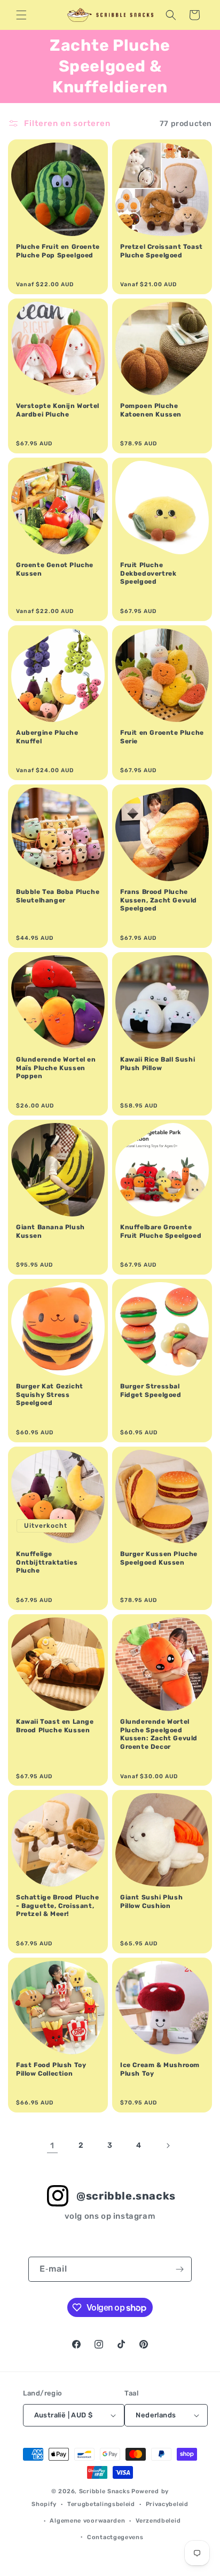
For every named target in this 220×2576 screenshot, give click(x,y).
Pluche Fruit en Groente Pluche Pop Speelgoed (58, 251)
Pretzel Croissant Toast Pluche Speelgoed (162, 251)
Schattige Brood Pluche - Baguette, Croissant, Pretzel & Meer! (57, 1906)
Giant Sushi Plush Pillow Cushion (151, 1902)
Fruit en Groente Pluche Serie (162, 737)
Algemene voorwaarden (87, 2521)
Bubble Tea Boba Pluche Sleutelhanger (58, 896)
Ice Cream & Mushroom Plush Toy (160, 2069)
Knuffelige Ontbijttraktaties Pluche (47, 1562)
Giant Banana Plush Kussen (50, 1231)
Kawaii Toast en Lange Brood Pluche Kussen (55, 1726)
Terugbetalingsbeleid (101, 2504)
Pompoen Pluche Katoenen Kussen (151, 410)
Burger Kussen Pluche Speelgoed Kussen (159, 1558)
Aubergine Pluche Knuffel (47, 737)
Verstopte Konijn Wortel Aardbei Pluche (58, 410)
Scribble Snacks (105, 2491)
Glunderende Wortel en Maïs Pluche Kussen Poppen (56, 1068)
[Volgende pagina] (168, 2146)
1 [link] (52, 2146)
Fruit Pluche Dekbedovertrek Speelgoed (148, 573)
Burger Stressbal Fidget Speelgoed (151, 1391)
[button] (21, 15)
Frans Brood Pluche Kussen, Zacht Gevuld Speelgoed (159, 900)
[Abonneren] (179, 2269)
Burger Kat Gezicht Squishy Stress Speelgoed (50, 1395)
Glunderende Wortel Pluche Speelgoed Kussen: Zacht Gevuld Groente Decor (159, 1734)
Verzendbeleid (158, 2521)
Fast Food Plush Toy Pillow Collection (51, 2069)
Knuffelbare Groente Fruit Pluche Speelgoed (161, 1231)
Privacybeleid (167, 2504)
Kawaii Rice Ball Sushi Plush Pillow (158, 1064)
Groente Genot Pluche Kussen (55, 569)
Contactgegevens (115, 2537)
